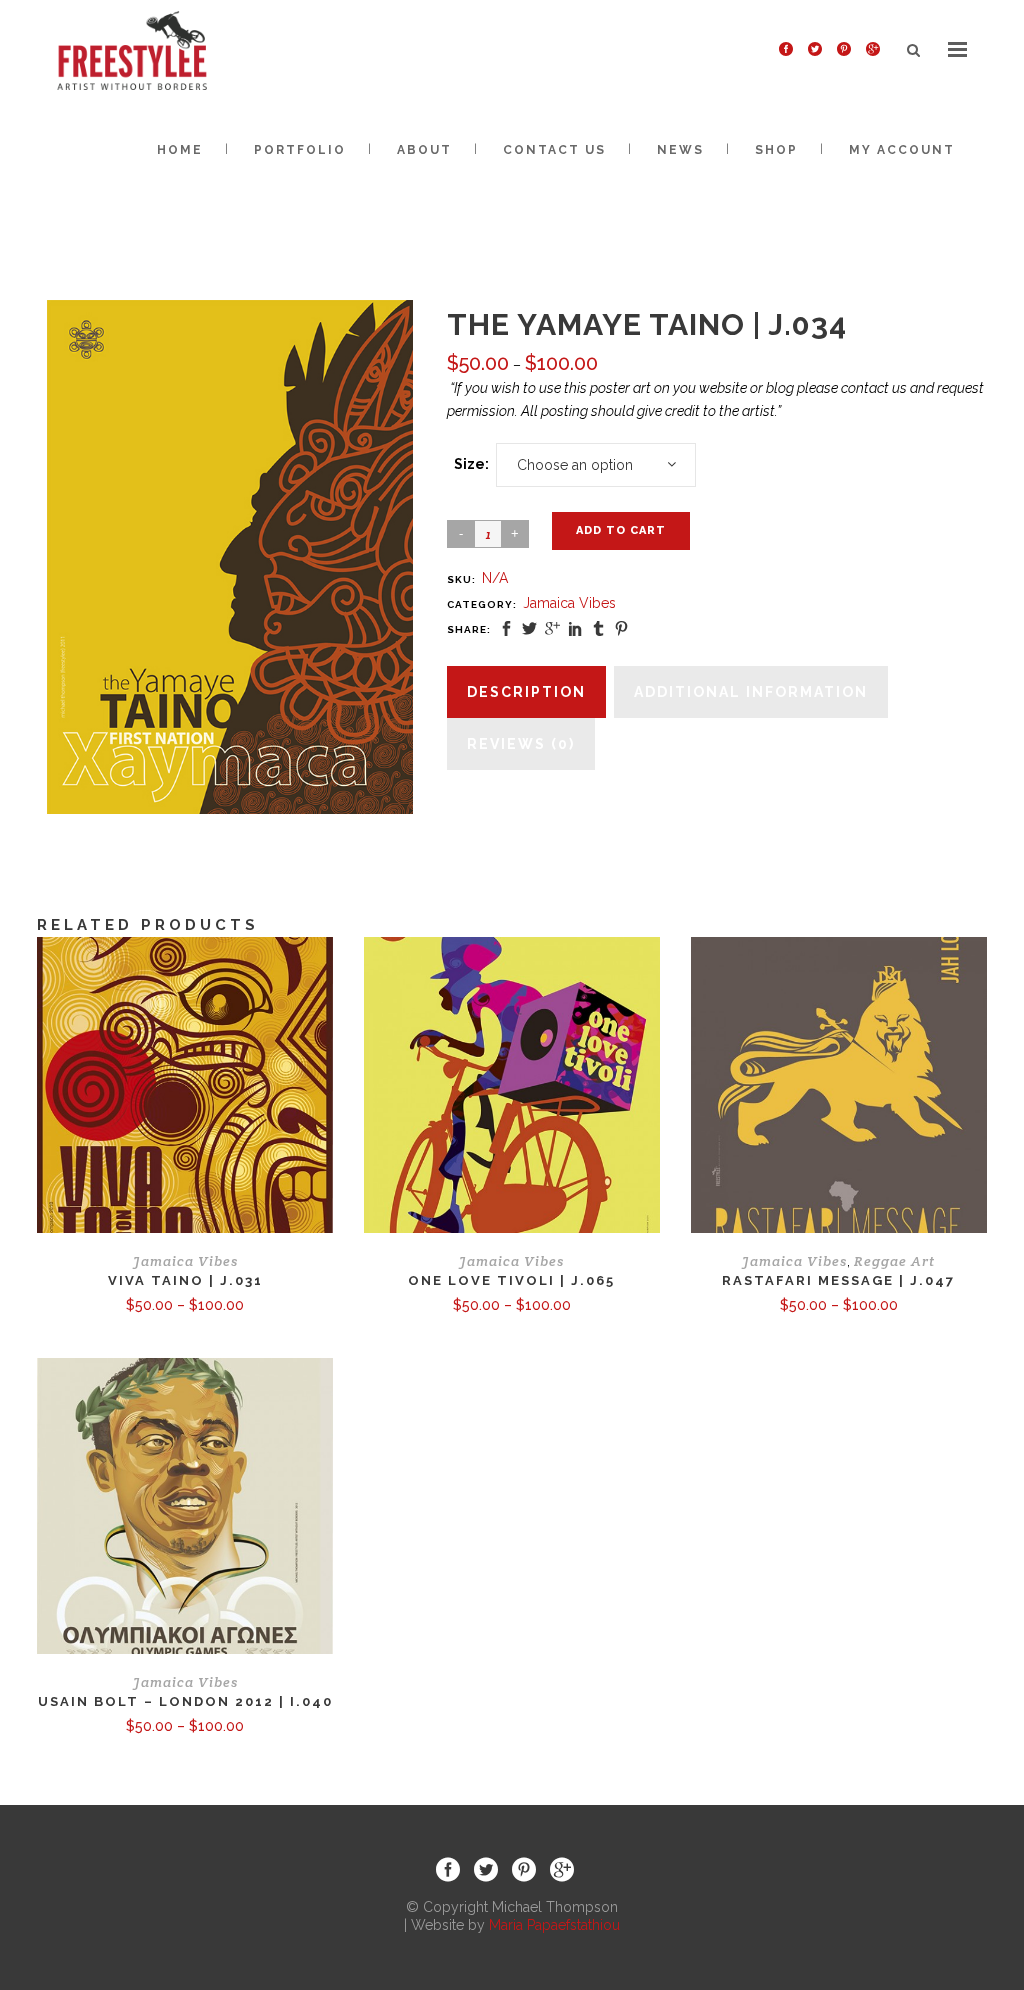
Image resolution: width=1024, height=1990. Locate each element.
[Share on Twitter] (529, 628)
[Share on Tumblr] (598, 628)
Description (526, 692)
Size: (471, 464)
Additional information (751, 692)
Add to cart (621, 530)
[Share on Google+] (552, 628)
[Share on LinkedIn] (575, 628)
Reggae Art (894, 1261)
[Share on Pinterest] (621, 628)
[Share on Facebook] (506, 628)
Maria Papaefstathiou (554, 1925)
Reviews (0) (521, 744)
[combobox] (596, 465)
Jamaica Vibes (569, 603)
